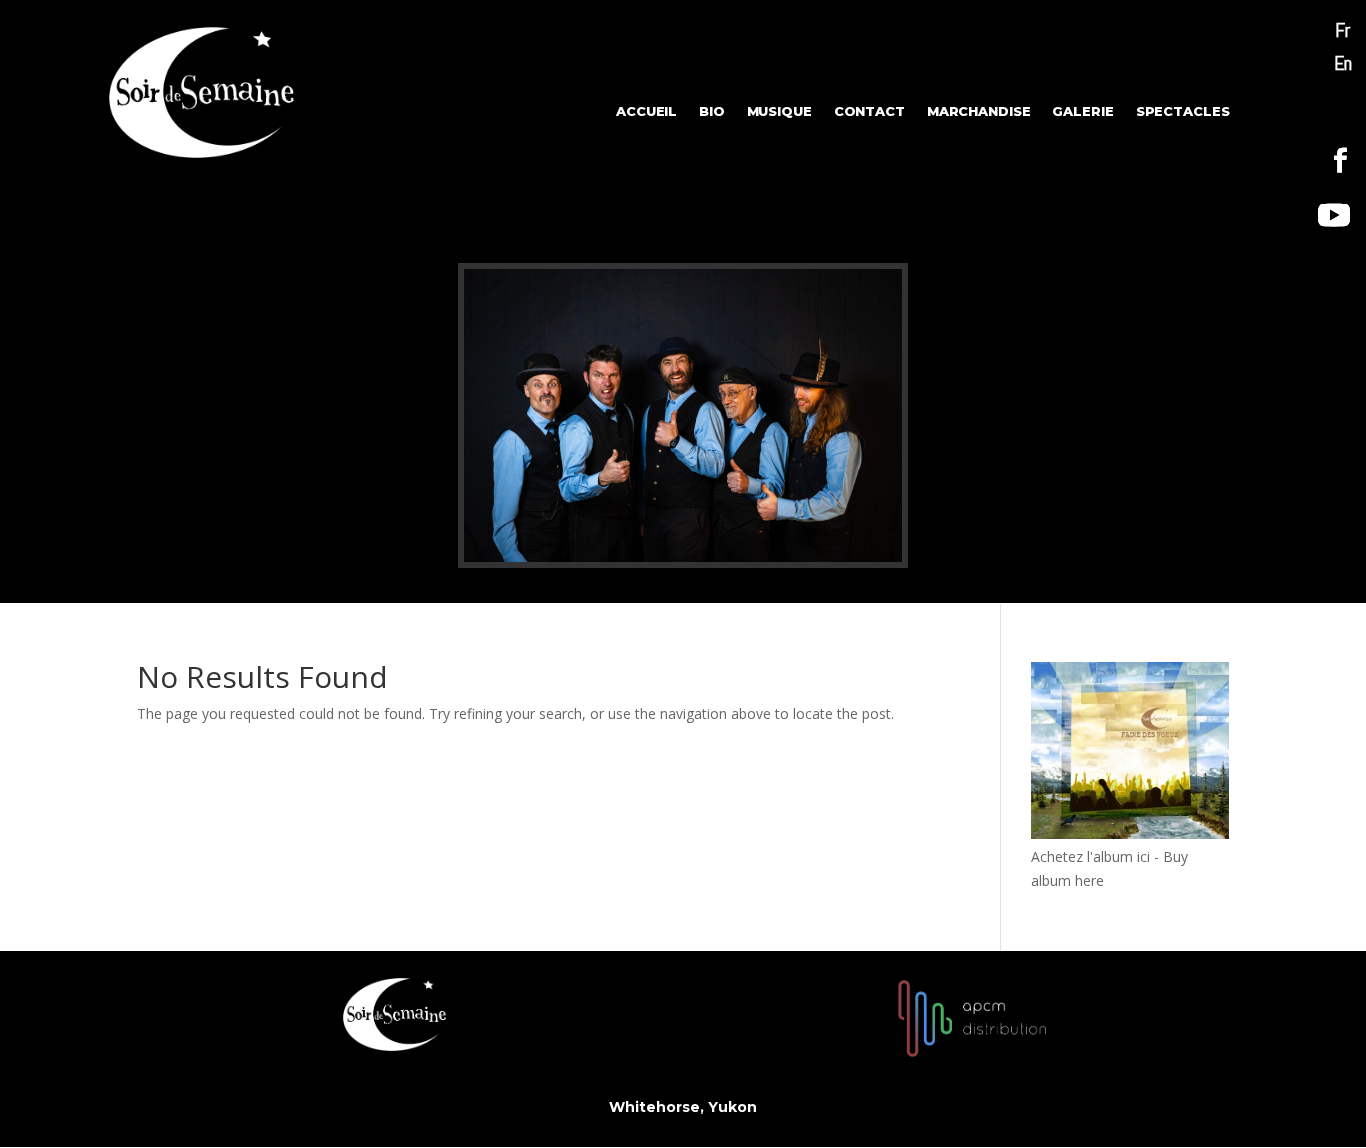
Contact (869, 111)
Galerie (1083, 111)
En (1343, 63)
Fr (1342, 30)
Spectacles (1183, 111)
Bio (712, 111)
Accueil (646, 111)
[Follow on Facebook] (1341, 161)
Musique (779, 111)
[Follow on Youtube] (1334, 215)
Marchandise (979, 111)
